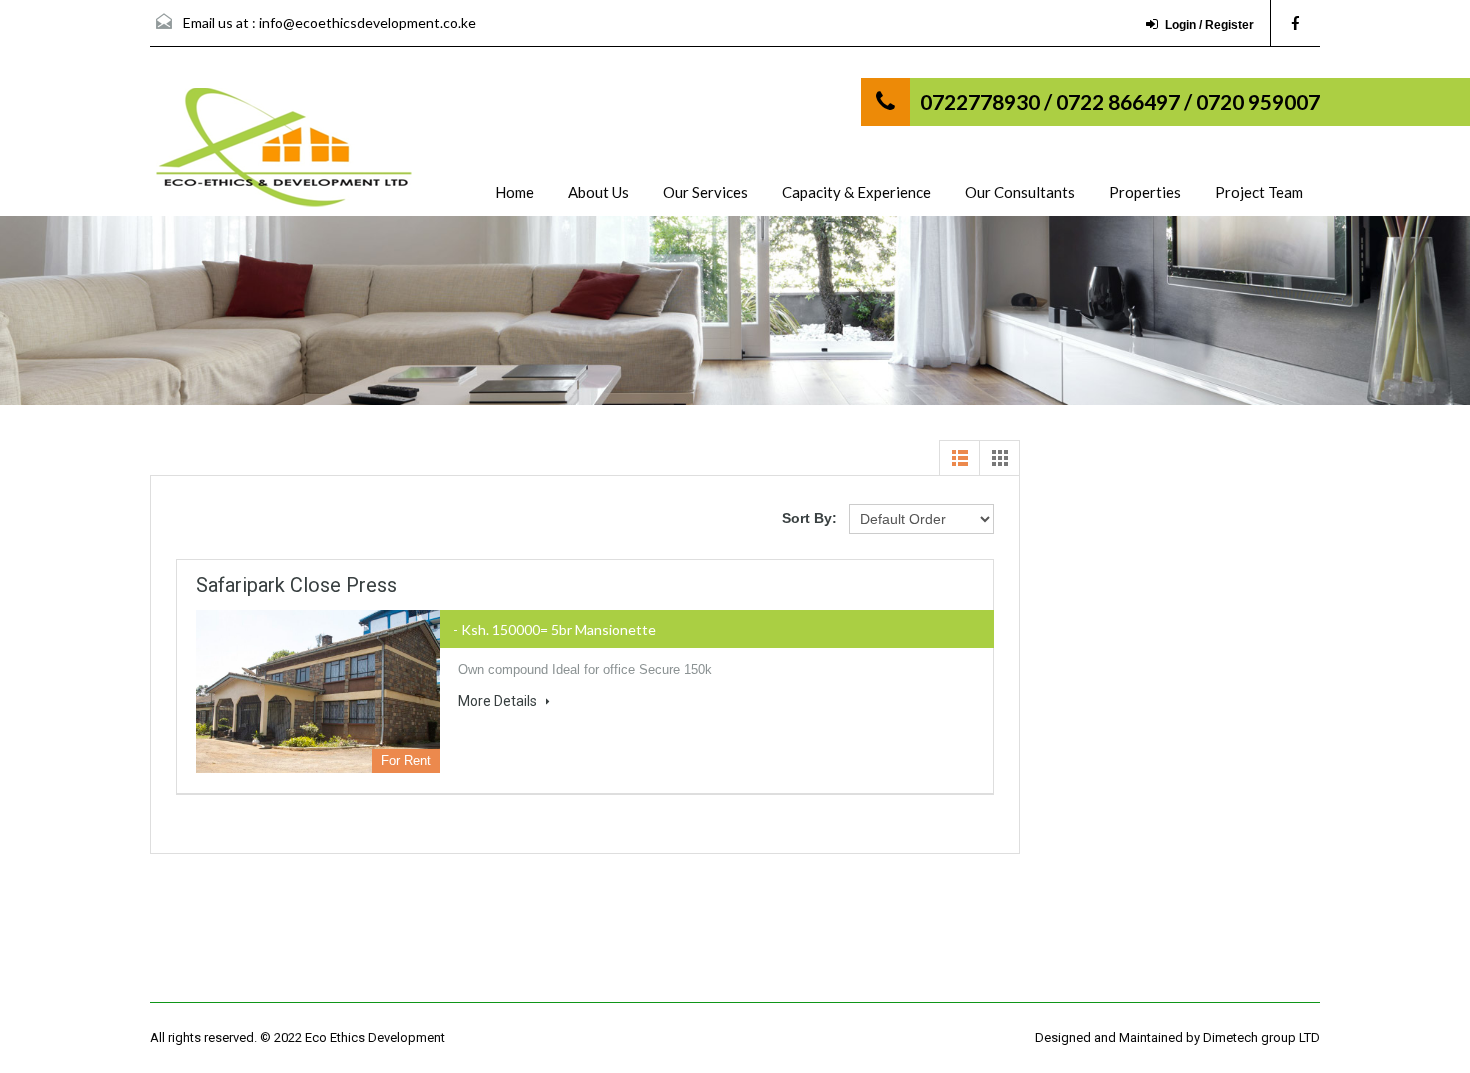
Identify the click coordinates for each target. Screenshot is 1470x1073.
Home (514, 192)
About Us (598, 192)
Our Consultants (1020, 192)
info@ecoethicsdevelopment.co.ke (367, 22)
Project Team (1259, 192)
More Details (499, 701)
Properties (1145, 192)
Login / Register (1209, 25)
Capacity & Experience (856, 192)
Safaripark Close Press (296, 585)
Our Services (705, 192)
